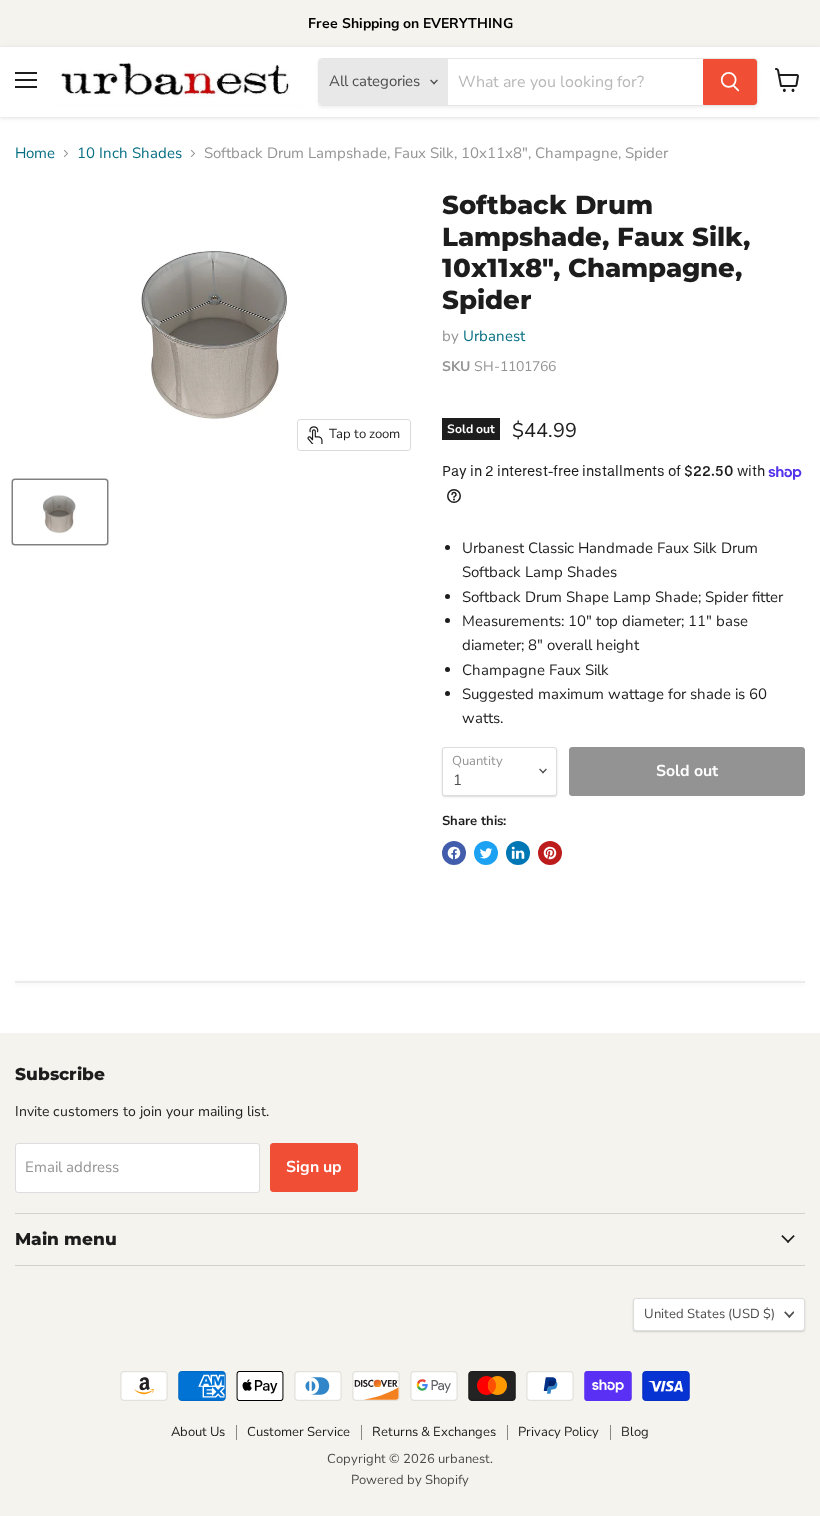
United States (709, 1314)
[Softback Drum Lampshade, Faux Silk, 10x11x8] (60, 512)
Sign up (314, 1167)
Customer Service (298, 1432)
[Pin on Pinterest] (550, 853)
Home (35, 153)
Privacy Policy (558, 1432)
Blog (635, 1432)
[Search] (730, 82)
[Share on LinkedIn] (518, 853)
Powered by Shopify (410, 1480)
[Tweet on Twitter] (486, 853)
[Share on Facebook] (454, 853)
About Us (198, 1432)
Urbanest (494, 336)
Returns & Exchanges (434, 1432)
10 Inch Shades (129, 153)
